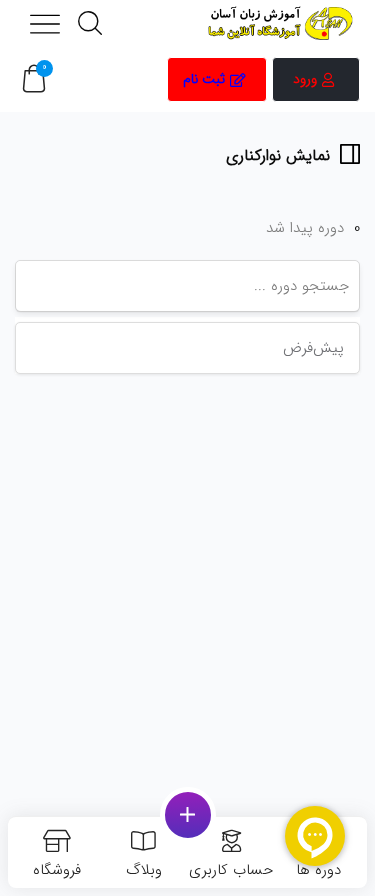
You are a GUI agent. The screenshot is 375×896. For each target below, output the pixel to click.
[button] (34, 79)
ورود (305, 79)
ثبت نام (204, 79)
